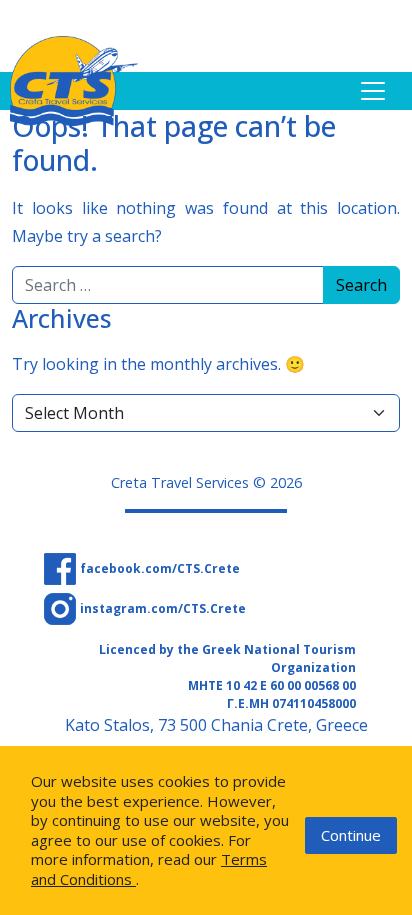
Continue (351, 835)
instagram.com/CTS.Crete (163, 608)
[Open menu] (373, 91)
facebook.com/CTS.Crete (160, 568)
